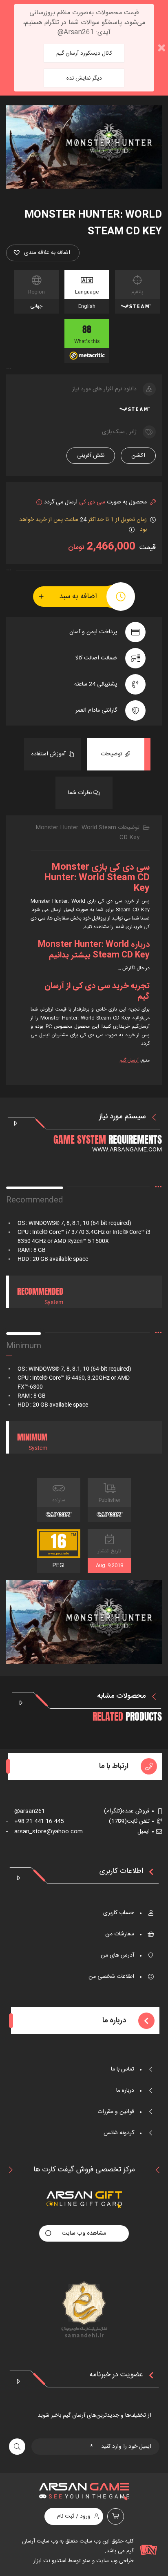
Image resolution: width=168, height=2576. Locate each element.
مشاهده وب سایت (84, 2233)
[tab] (116, 754)
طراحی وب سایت (114, 2561)
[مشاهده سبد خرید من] (116, 2516)
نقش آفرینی (91, 456)
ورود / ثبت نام (74, 2516)
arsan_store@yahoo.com (44, 1832)
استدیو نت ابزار (50, 2561)
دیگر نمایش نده (84, 78)
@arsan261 (25, 1811)
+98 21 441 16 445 (35, 1821)
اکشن (138, 456)
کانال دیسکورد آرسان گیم (84, 53)
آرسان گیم (129, 1060)
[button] (43, 253)
